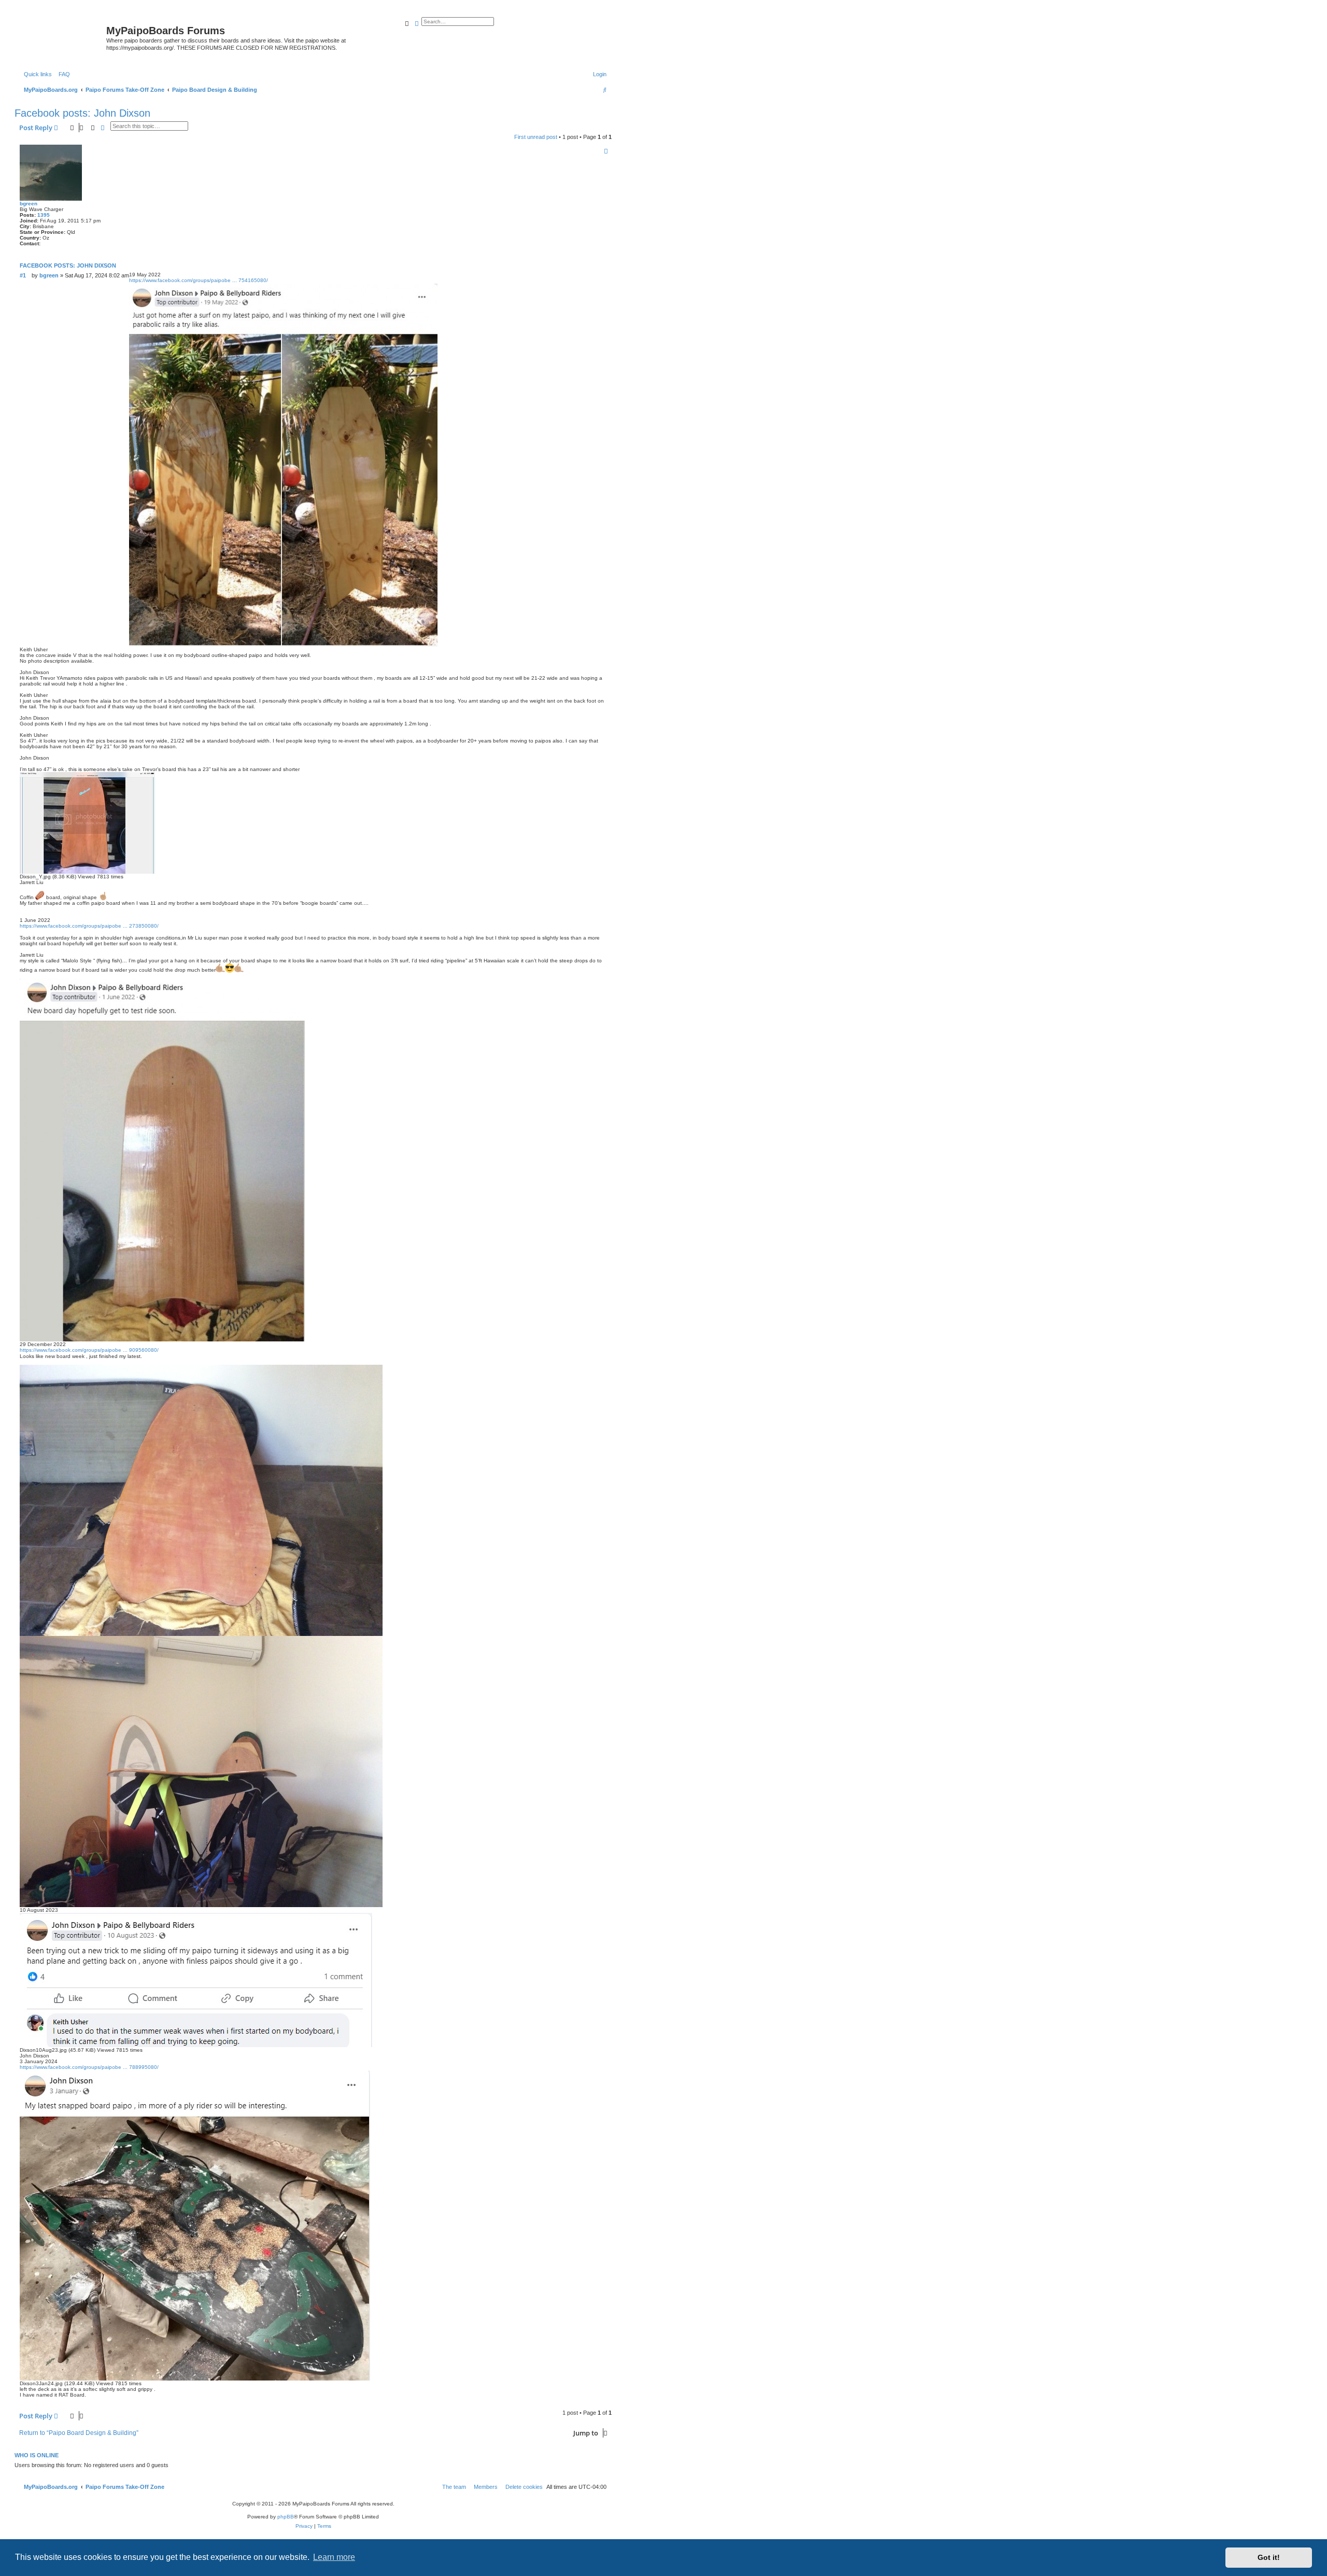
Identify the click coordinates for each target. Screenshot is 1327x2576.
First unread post (536, 137)
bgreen (29, 204)
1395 (44, 215)
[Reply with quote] (606, 151)
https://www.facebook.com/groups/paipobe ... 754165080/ (199, 280)
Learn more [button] (334, 2557)
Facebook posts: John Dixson (82, 113)
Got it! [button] (1269, 2557)
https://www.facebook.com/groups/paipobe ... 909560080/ (89, 1350)
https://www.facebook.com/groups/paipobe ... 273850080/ (89, 926)
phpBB (286, 2517)
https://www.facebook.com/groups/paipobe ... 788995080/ (89, 2067)
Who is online (37, 2455)
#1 (23, 275)
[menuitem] (62, 74)
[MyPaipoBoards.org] (62, 34)
